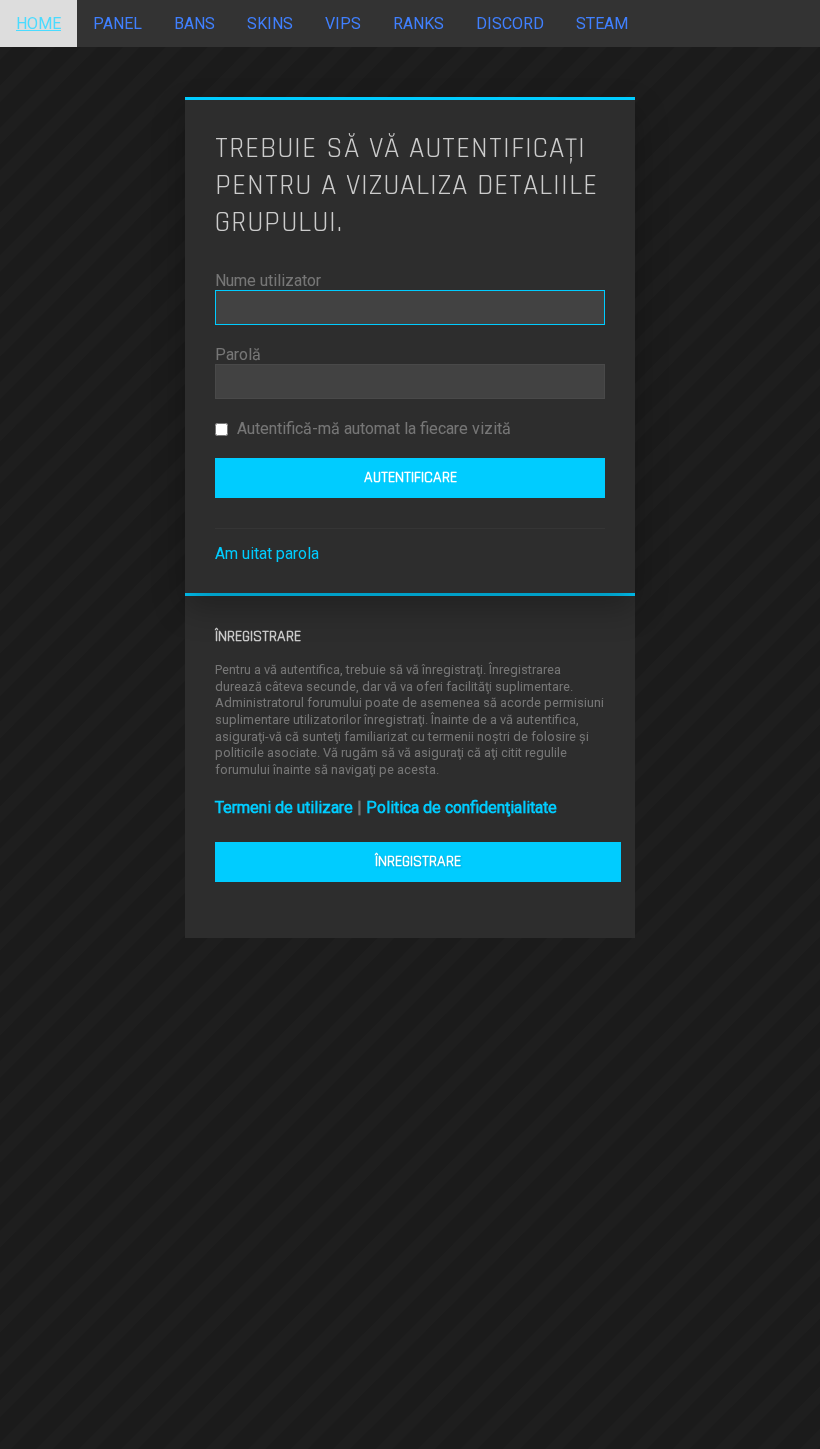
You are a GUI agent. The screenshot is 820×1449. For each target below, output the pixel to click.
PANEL (117, 23)
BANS (194, 23)
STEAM (602, 23)
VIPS (343, 23)
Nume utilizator (268, 280)
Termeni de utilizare (284, 807)
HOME (38, 23)
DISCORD (510, 23)
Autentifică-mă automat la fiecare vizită (372, 428)
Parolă (238, 354)
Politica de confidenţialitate (461, 807)
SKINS (270, 23)
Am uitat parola (267, 553)
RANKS (418, 23)
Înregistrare (418, 861)
